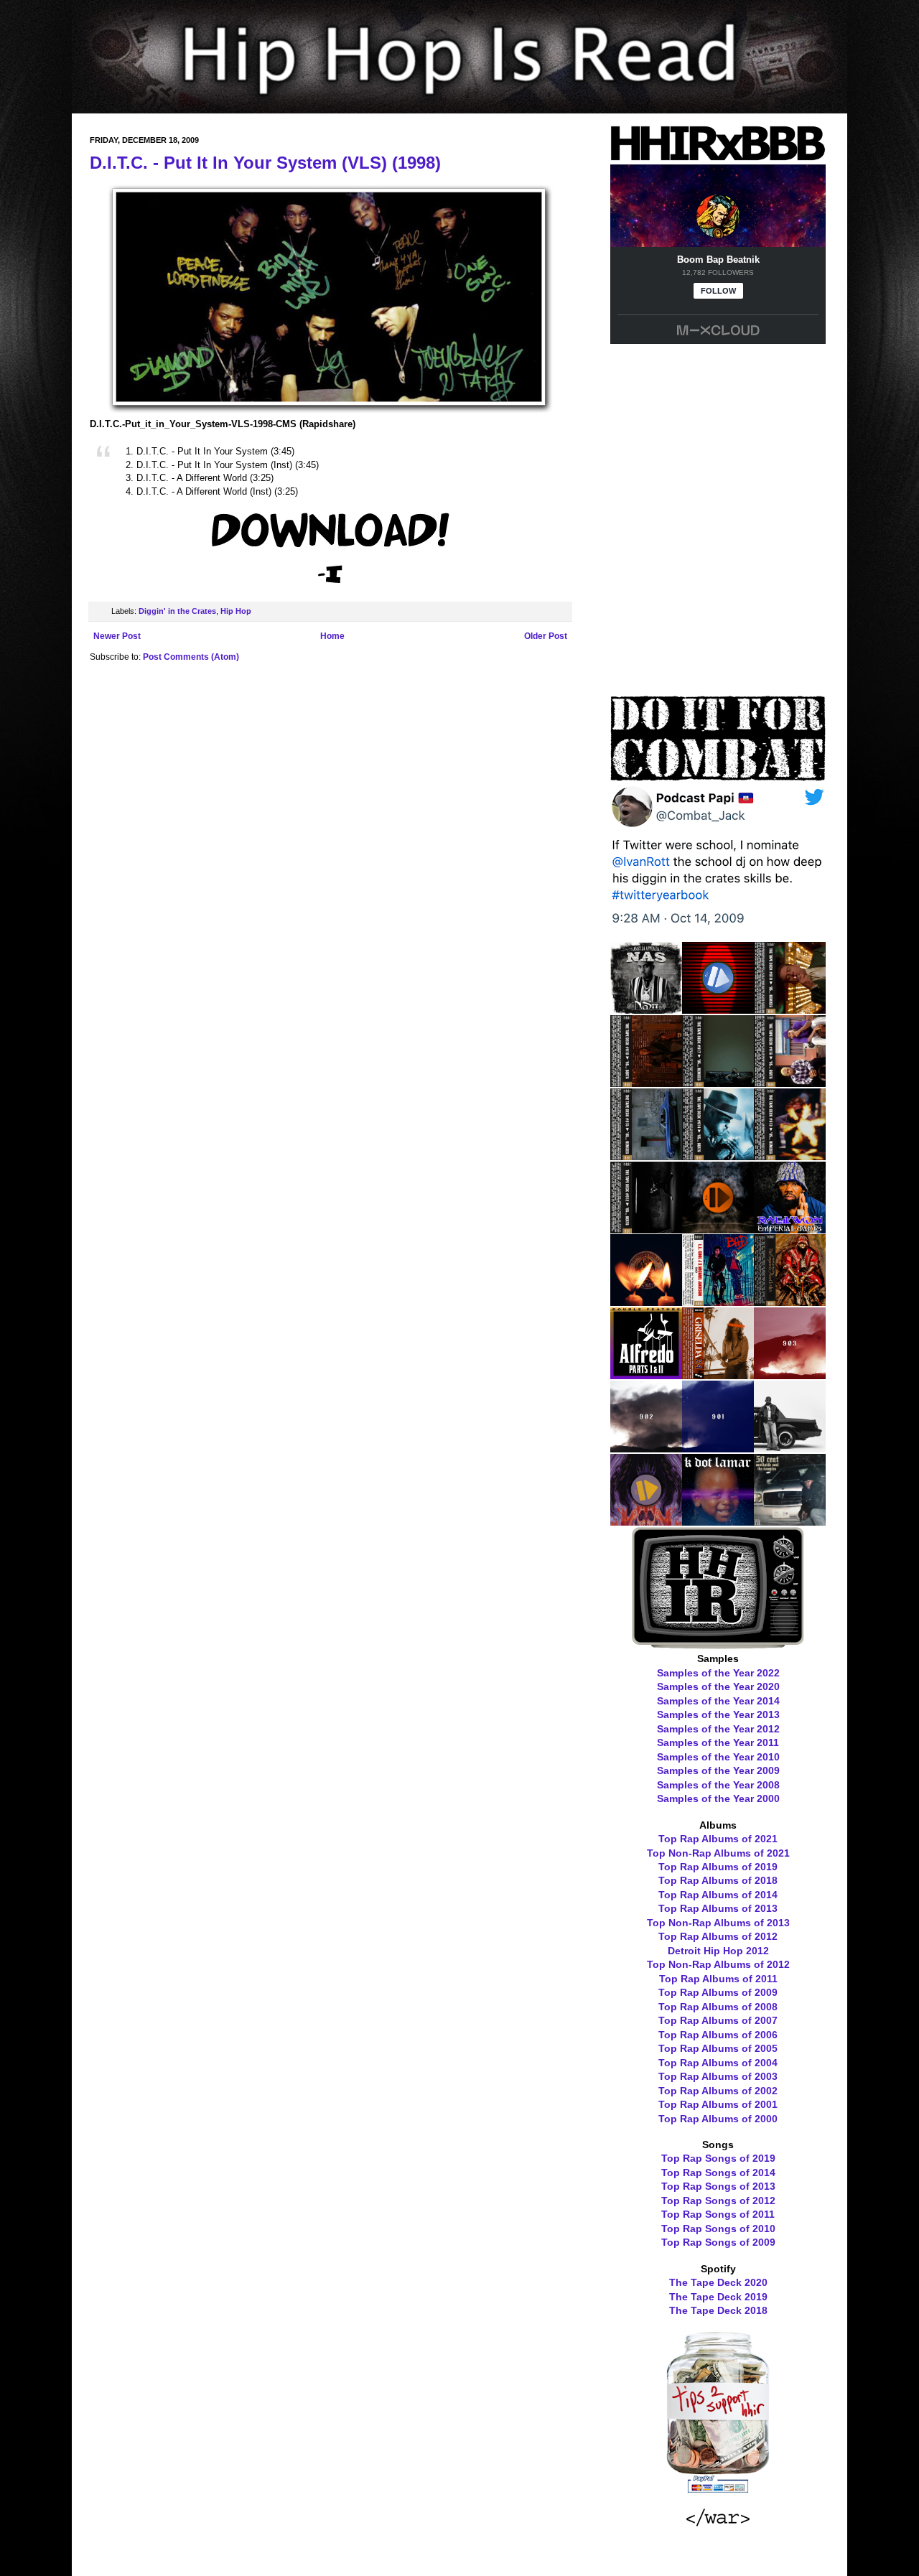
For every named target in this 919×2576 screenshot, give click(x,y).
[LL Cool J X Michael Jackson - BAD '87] (718, 1301)
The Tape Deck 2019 (718, 2297)
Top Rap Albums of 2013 (718, 1908)
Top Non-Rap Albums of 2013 (718, 1923)
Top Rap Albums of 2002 (718, 2091)
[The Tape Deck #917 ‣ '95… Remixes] (718, 1082)
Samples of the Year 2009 (718, 1770)
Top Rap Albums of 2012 (718, 1936)
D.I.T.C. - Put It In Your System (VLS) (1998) (265, 163)
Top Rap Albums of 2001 (718, 2104)
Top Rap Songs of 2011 (718, 2214)
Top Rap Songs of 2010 (718, 2229)
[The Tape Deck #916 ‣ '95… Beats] (790, 1082)
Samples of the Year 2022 (718, 1673)
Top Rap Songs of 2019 (718, 2158)
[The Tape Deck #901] (718, 1447)
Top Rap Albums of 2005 (718, 2048)
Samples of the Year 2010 (718, 1757)
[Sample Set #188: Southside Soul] (790, 1521)
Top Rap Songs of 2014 (718, 2173)
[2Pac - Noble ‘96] (646, 1301)
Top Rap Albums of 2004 (718, 2063)
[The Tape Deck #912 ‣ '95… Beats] (646, 1228)
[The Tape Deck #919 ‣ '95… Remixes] (790, 1009)
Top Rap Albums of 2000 (718, 2119)
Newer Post (117, 636)
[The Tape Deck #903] (790, 1374)
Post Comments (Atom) (191, 657)
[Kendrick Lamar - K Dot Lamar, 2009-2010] (718, 1521)
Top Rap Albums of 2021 (718, 1839)
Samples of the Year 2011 (718, 1742)
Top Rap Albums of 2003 (718, 2076)
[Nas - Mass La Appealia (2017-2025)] (646, 1009)
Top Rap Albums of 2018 (718, 1880)
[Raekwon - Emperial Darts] (790, 1228)
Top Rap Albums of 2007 (718, 2020)
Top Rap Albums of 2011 (718, 1979)
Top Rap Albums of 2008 (718, 2007)
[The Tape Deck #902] (646, 1447)
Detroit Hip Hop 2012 (718, 1951)
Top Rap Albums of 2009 (718, 1992)
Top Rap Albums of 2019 (718, 1867)
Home (332, 636)
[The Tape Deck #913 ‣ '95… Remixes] (790, 1155)
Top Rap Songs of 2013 (718, 2186)
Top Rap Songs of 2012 (718, 2201)
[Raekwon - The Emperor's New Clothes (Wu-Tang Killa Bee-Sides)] (790, 1301)
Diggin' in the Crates (177, 611)
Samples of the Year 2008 (718, 1785)
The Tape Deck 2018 (718, 2310)
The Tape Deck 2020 (718, 2282)
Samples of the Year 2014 (718, 1701)
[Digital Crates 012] (646, 1521)
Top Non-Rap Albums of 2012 (718, 1964)
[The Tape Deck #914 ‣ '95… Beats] (718, 1155)
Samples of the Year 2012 (718, 1729)
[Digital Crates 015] (718, 1009)
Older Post (546, 636)
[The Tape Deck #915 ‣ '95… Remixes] (646, 1155)
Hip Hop (236, 611)
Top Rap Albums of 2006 (718, 2035)
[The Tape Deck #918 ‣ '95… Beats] (646, 1082)
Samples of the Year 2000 (718, 1798)
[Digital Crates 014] (718, 1228)
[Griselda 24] (718, 1374)
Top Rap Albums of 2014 (718, 1895)
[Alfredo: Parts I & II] (646, 1374)
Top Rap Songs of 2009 (718, 2242)
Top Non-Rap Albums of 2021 (718, 1853)
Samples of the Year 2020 (718, 1686)
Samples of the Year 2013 (718, 1714)
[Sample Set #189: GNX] (790, 1447)
